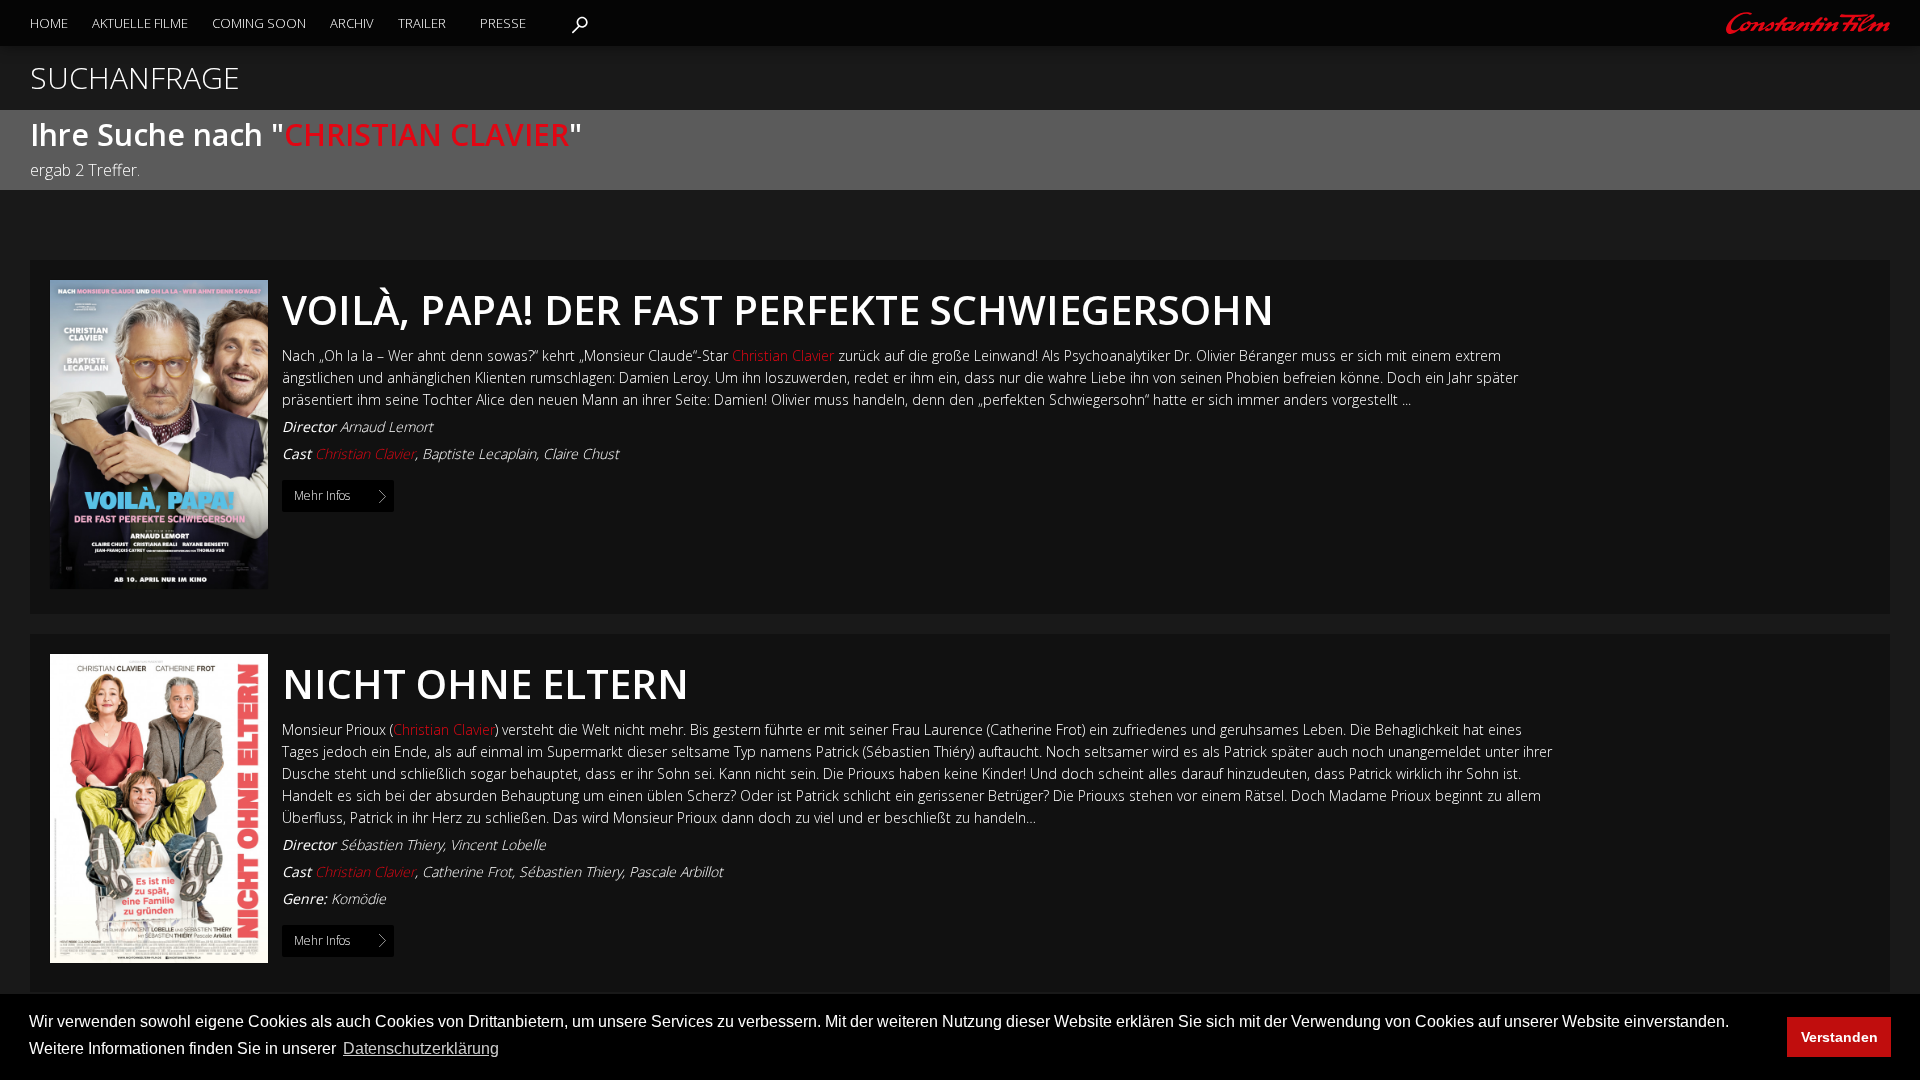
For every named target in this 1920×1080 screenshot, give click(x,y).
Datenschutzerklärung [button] (421, 1048)
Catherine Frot (467, 871)
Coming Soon (259, 23)
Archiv (352, 23)
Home (49, 23)
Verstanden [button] (1839, 1037)
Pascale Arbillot (676, 871)
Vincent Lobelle (498, 844)
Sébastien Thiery (391, 844)
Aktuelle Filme (140, 23)
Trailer (422, 23)
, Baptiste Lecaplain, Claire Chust (467, 453)
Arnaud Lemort (386, 426)
